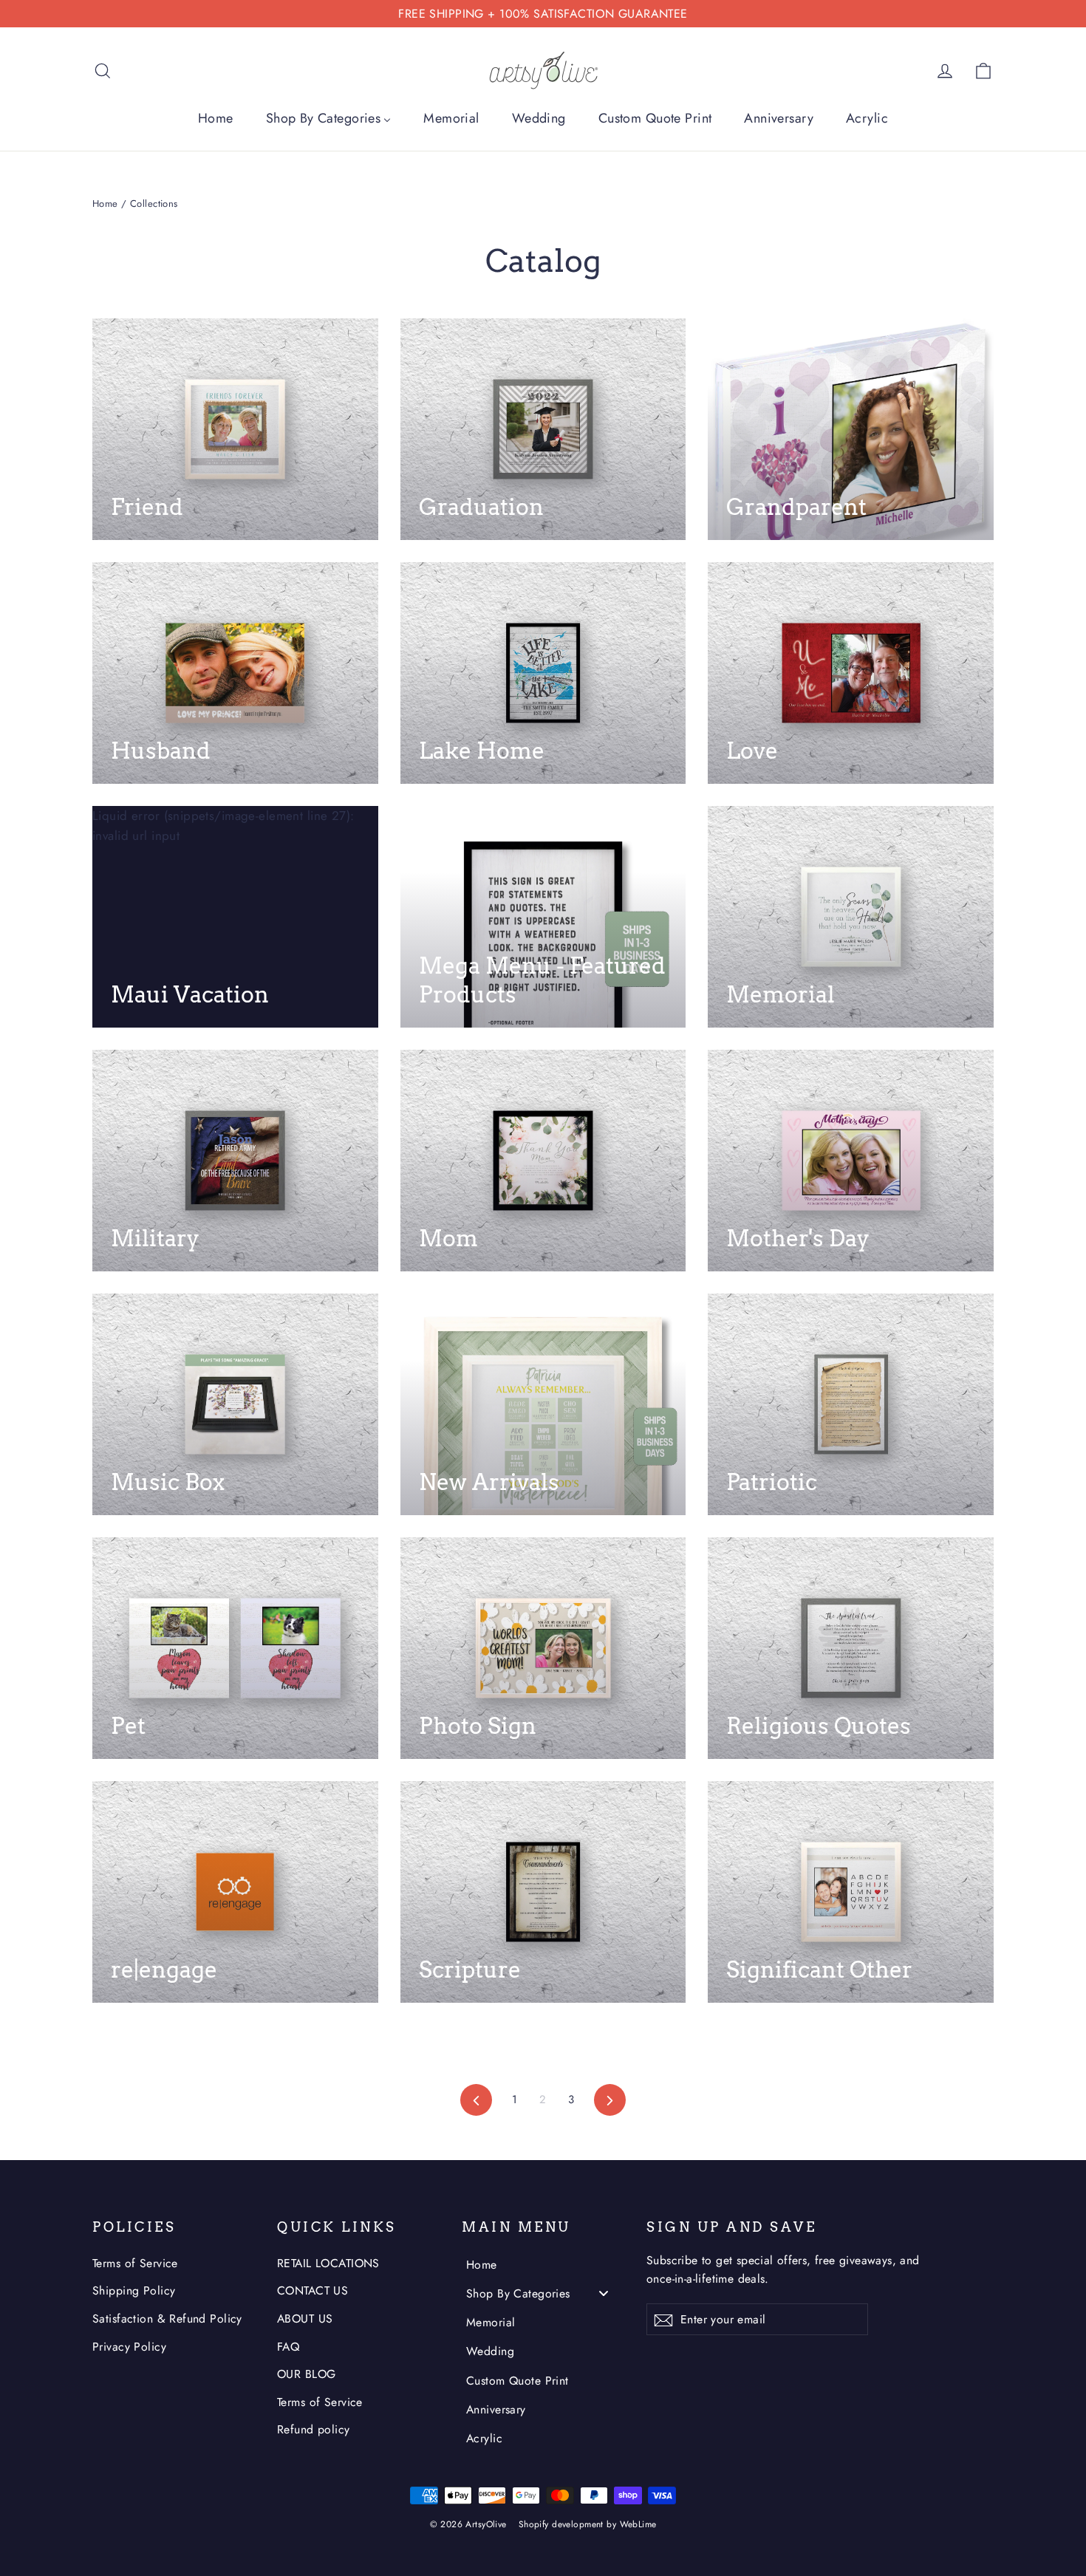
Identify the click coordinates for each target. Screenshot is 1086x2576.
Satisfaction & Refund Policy (167, 2319)
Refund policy (314, 2429)
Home (105, 204)
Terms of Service (135, 2263)
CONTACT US (313, 2290)
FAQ (288, 2347)
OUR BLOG (306, 2374)
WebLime (638, 2524)
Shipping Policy (134, 2290)
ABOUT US (305, 2319)
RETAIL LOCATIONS (328, 2263)
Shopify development (561, 2524)
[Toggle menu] (604, 2293)
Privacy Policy (129, 2347)
